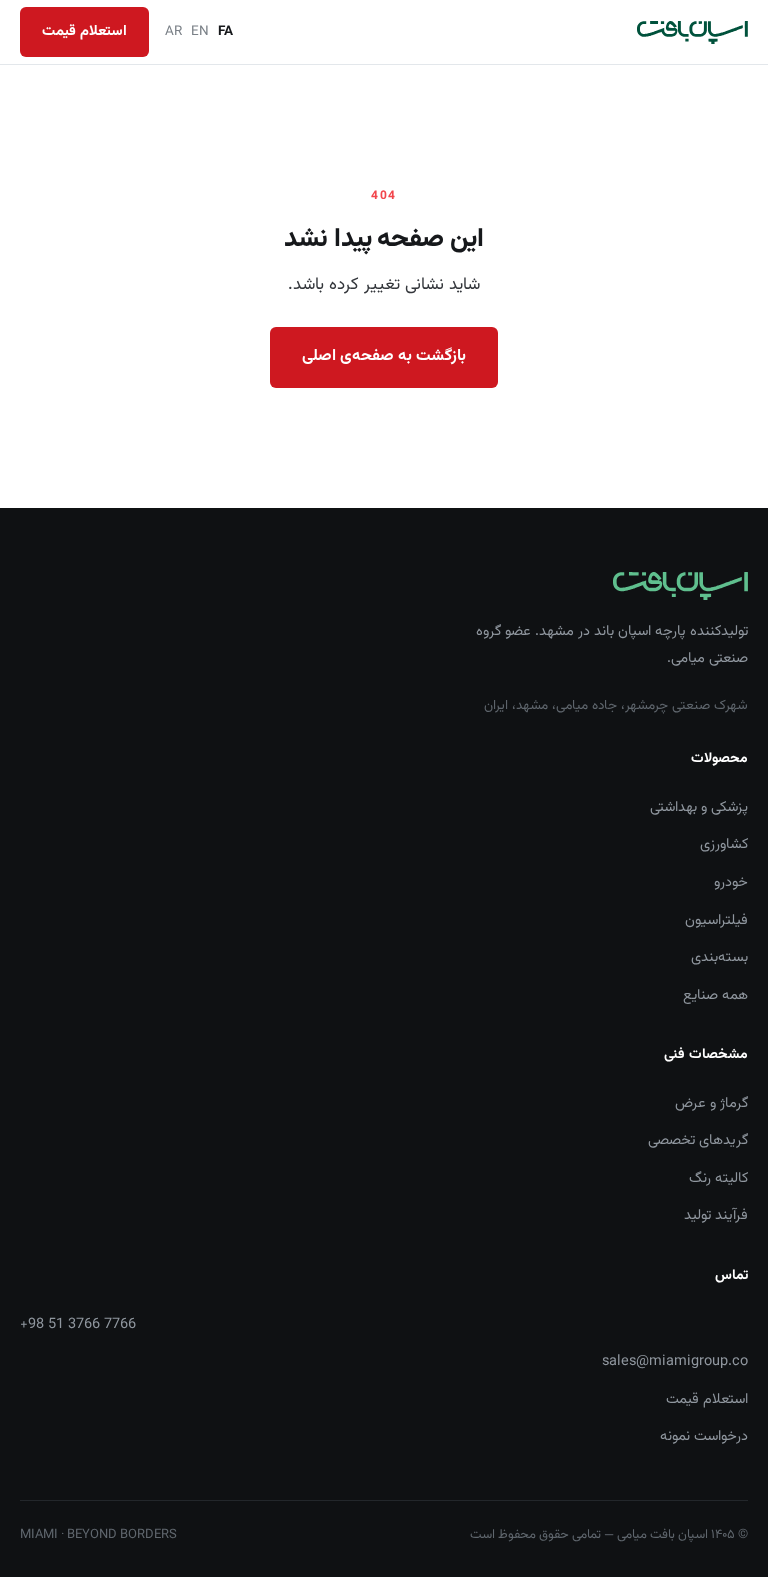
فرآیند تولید (716, 1215)
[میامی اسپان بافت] (692, 32)
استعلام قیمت (84, 31)
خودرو (731, 882)
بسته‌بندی (719, 957)
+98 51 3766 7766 (78, 1324)
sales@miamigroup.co (675, 1361)
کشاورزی (724, 844)
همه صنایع (715, 995)
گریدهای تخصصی (698, 1140)
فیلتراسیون (716, 920)
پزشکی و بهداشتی (699, 807)
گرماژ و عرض (711, 1103)
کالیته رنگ (718, 1178)
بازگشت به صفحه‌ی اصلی (384, 356)
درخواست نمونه (704, 1436)
